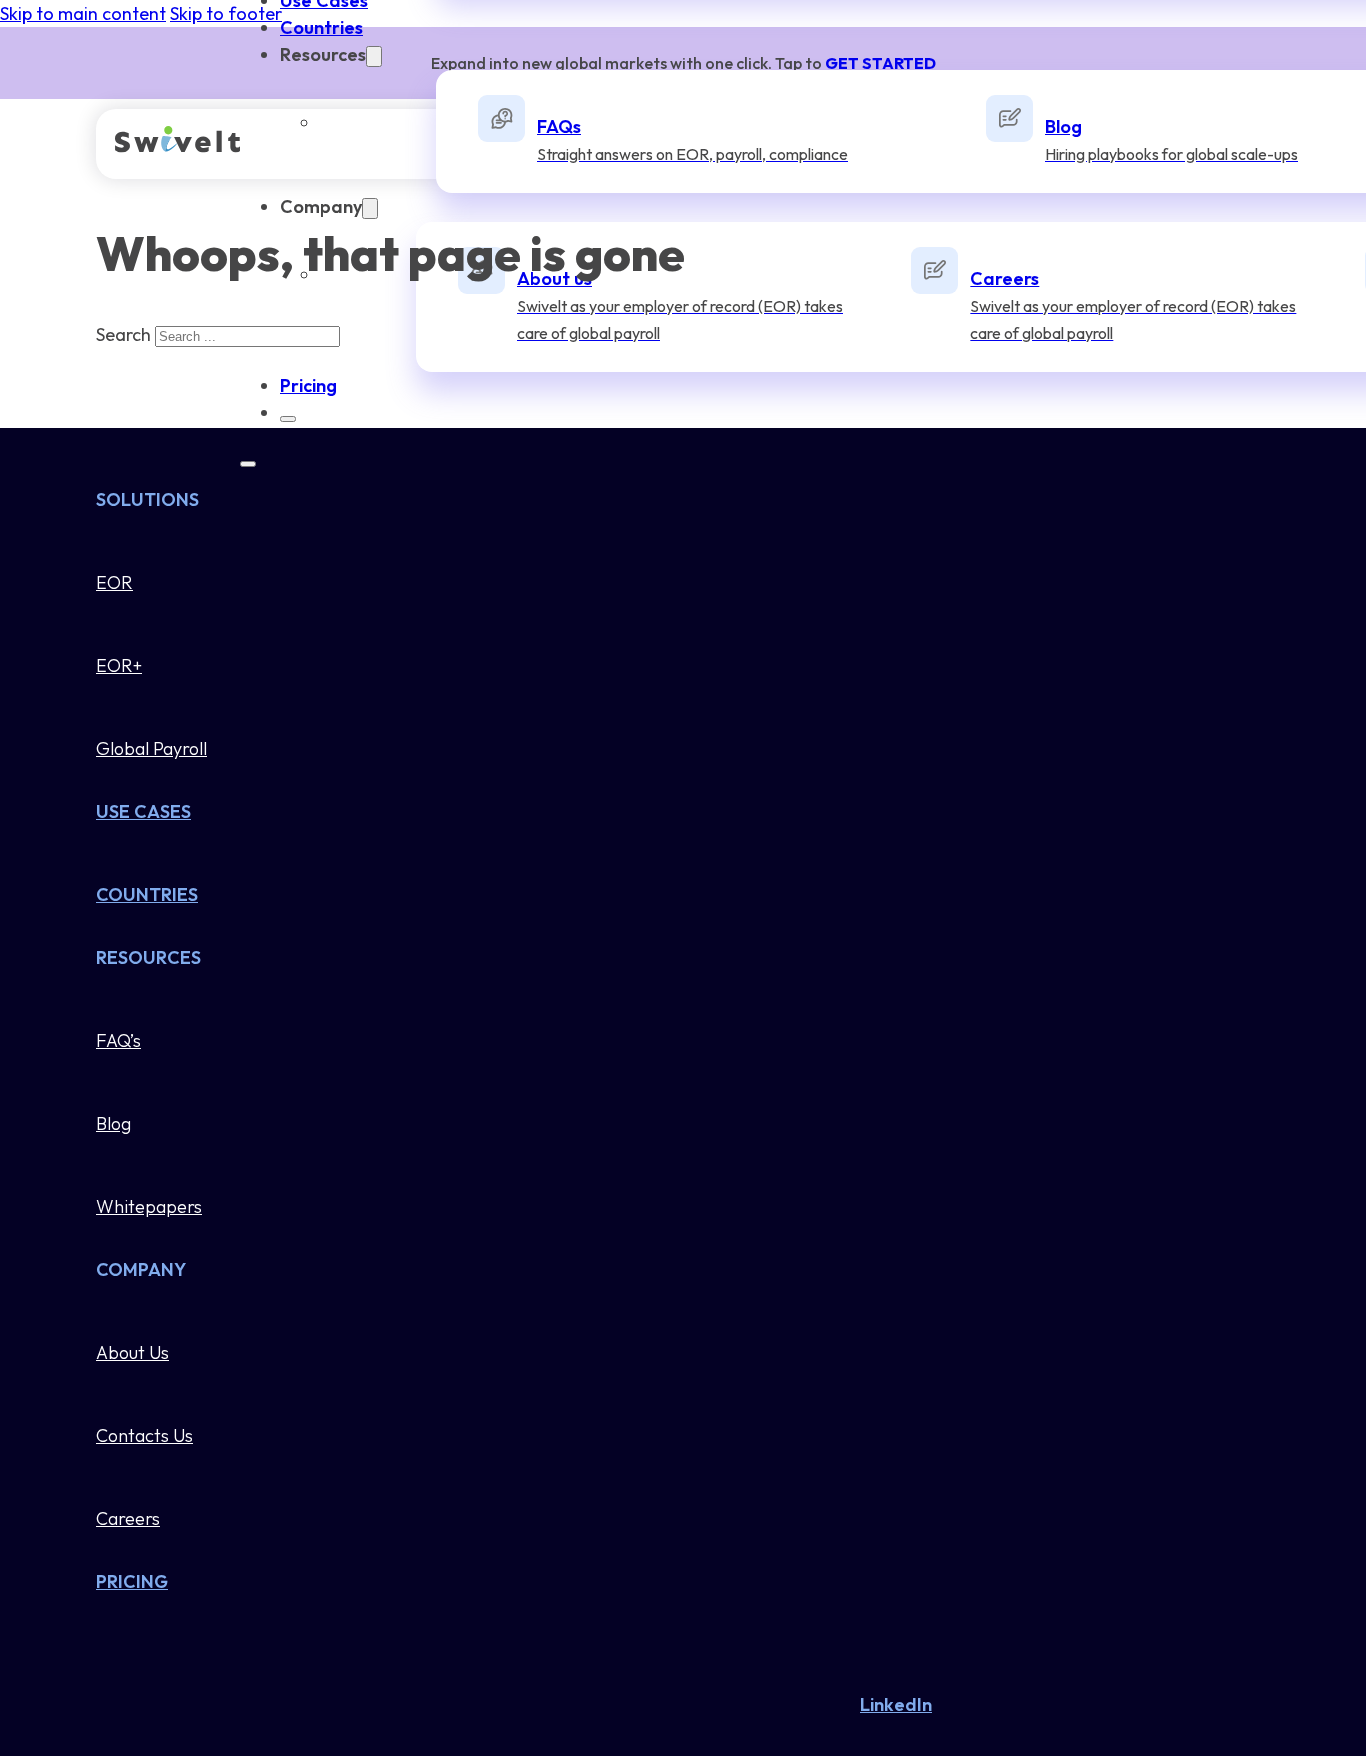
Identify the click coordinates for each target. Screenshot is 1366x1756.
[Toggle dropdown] (374, 56)
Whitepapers (149, 1206)
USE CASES (143, 811)
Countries (321, 27)
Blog (113, 1123)
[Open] (248, 464)
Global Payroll (151, 748)
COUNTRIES (147, 894)
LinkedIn (896, 1704)
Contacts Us (144, 1435)
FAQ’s (118, 1040)
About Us (132, 1352)
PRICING (132, 1581)
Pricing (308, 385)
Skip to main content (83, 13)
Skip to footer (226, 13)
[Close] (288, 419)
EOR (114, 582)
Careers (128, 1518)
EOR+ (119, 665)
